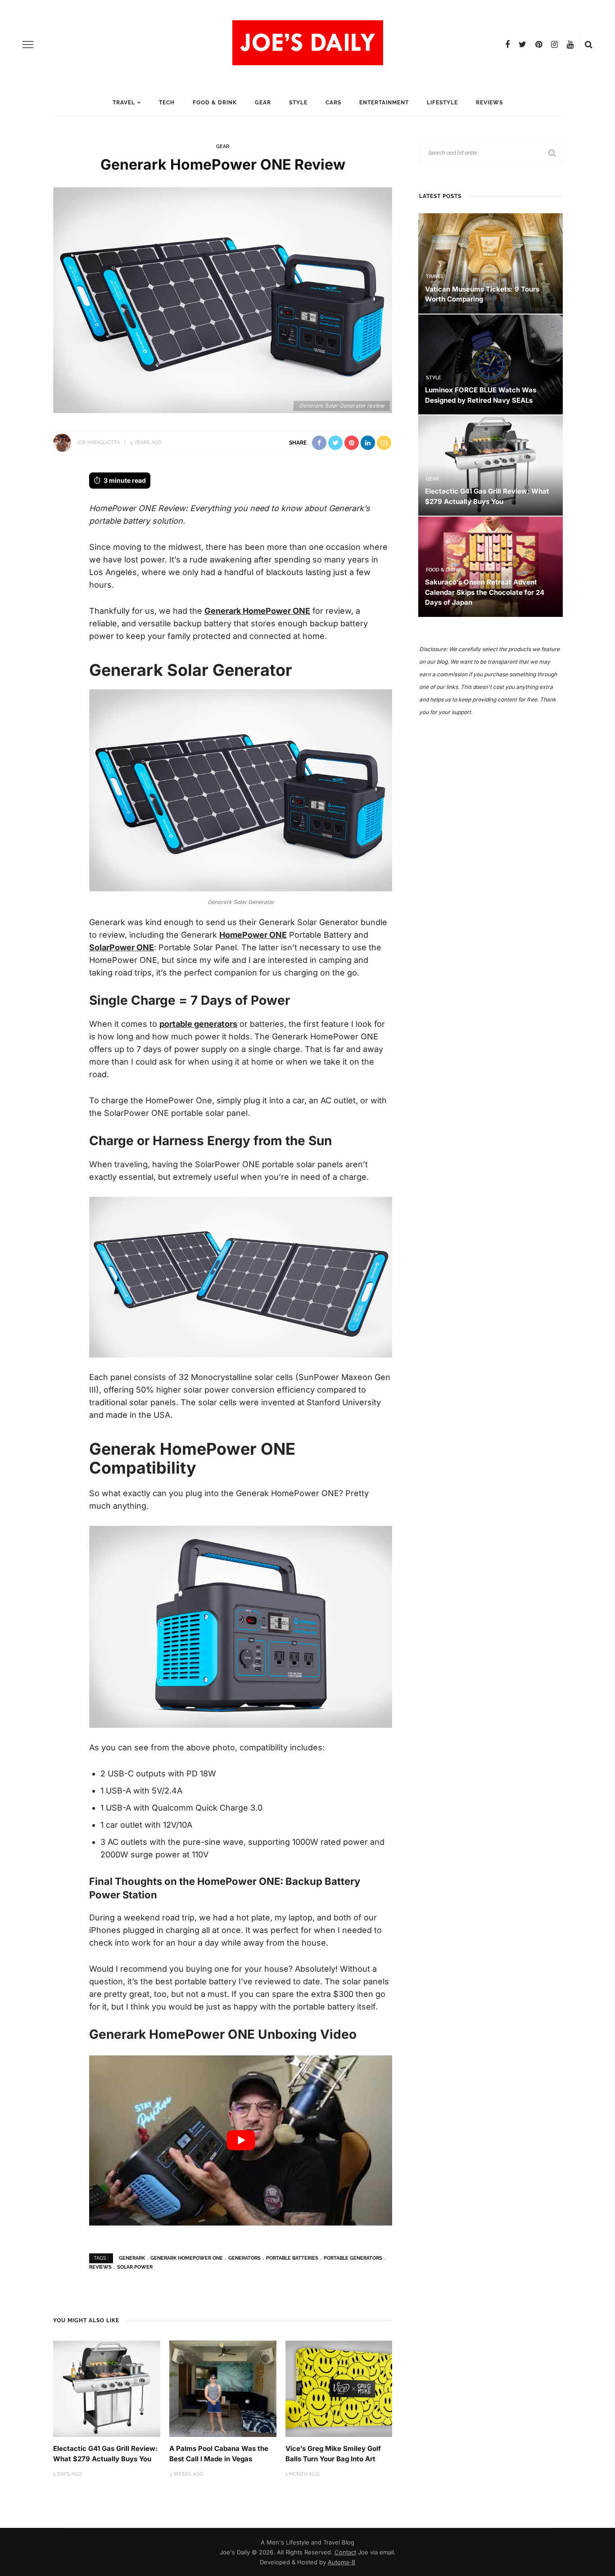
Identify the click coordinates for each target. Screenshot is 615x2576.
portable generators (198, 1024)
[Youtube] (570, 45)
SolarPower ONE (122, 947)
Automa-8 (341, 2562)
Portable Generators (353, 2258)
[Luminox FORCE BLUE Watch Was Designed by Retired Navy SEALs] (491, 364)
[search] (589, 45)
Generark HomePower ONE (257, 611)
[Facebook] (507, 45)
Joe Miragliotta (98, 443)
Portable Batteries (292, 2258)
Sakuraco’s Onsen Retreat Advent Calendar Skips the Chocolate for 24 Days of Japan (485, 592)
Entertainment (384, 103)
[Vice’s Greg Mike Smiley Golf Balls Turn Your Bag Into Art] (339, 2388)
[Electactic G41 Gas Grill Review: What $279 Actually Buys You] (107, 2388)
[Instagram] (554, 45)
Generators (244, 2258)
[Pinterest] (539, 45)
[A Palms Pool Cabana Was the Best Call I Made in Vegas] (223, 2388)
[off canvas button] (28, 45)
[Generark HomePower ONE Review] (223, 299)
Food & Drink (215, 103)
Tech (167, 103)
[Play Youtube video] (241, 2141)
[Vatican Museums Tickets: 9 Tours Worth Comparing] (491, 263)
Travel (124, 103)
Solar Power (135, 2267)
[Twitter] (522, 45)
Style (298, 103)
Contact (345, 2552)
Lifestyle (442, 103)
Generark (132, 2258)
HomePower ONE (253, 935)
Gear (263, 103)
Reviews (489, 103)
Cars (333, 103)
